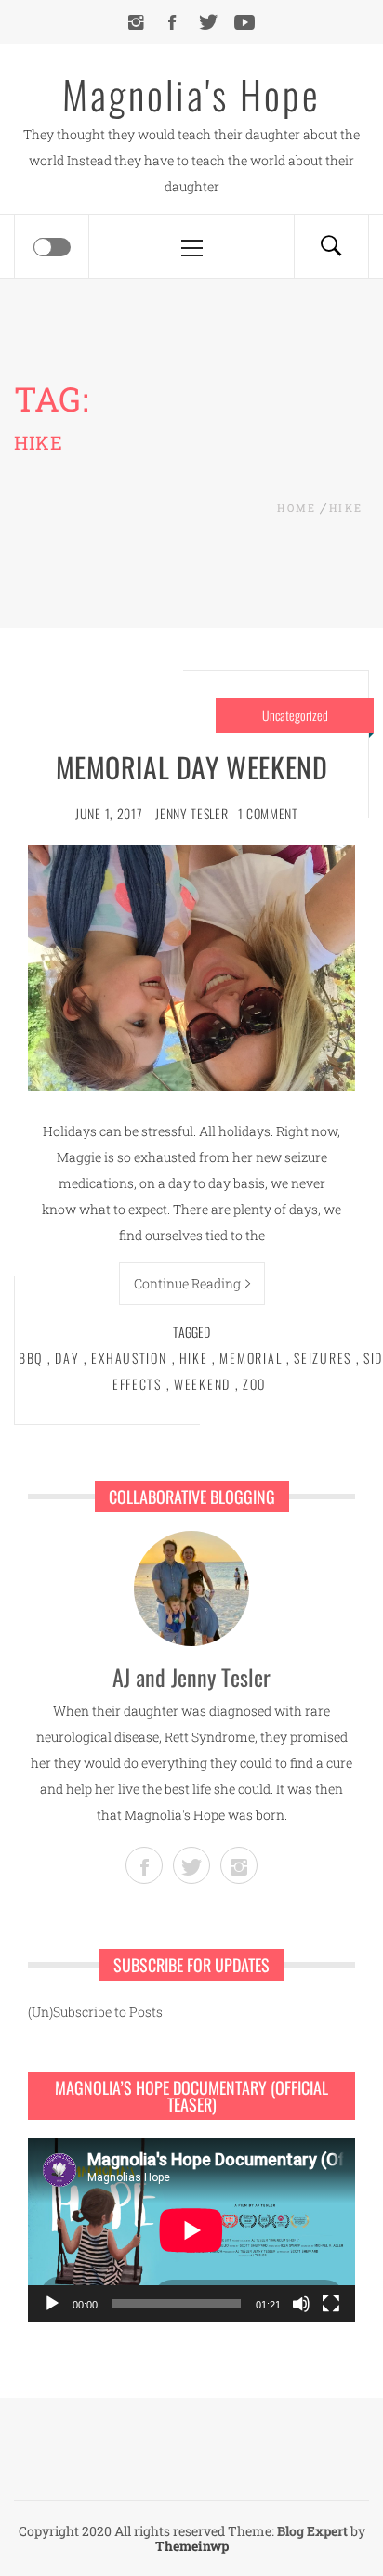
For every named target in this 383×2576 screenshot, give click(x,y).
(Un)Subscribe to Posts (95, 2012)
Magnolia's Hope (191, 94)
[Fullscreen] (331, 2304)
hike (194, 1358)
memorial (251, 1358)
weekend (202, 1384)
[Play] (52, 2304)
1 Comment (268, 813)
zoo (254, 1384)
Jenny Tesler (191, 813)
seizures (323, 1358)
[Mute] (301, 2304)
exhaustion (129, 1358)
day (67, 1358)
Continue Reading (187, 1283)
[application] (191, 2230)
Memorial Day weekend (192, 767)
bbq (31, 1358)
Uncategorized (295, 715)
